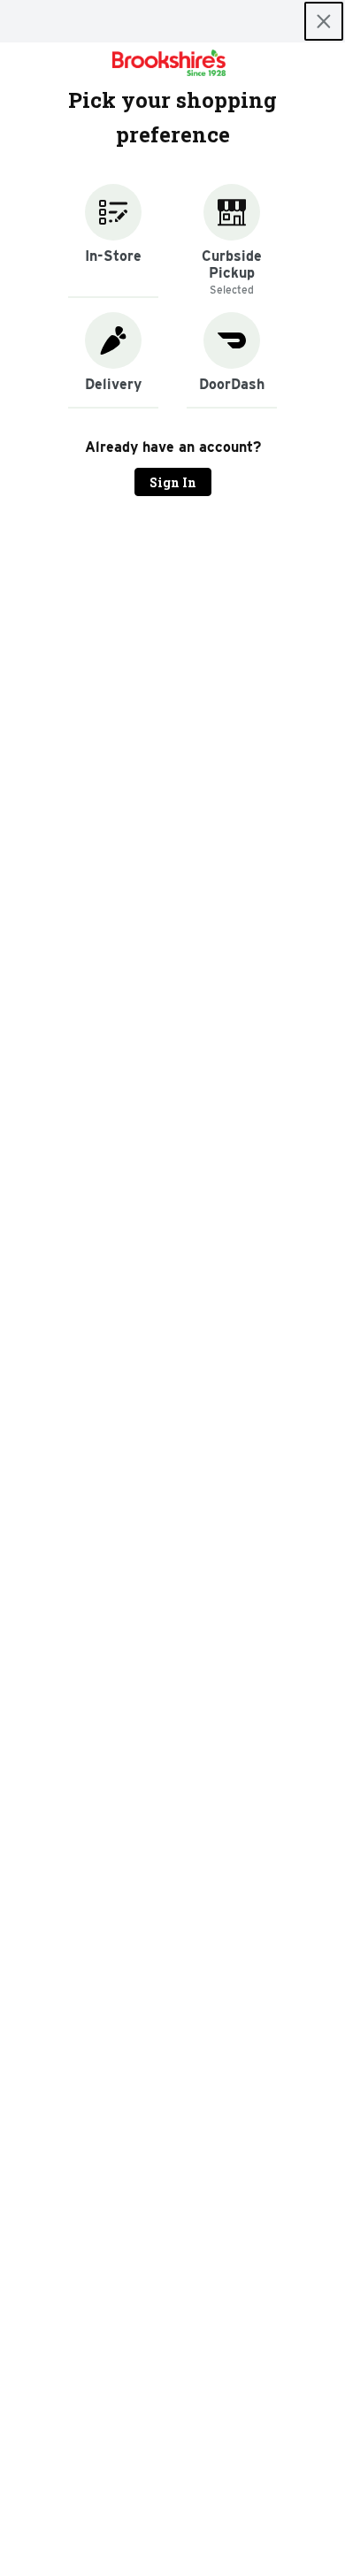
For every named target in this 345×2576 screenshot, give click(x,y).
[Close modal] (324, 21)
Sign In (173, 482)
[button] (113, 241)
